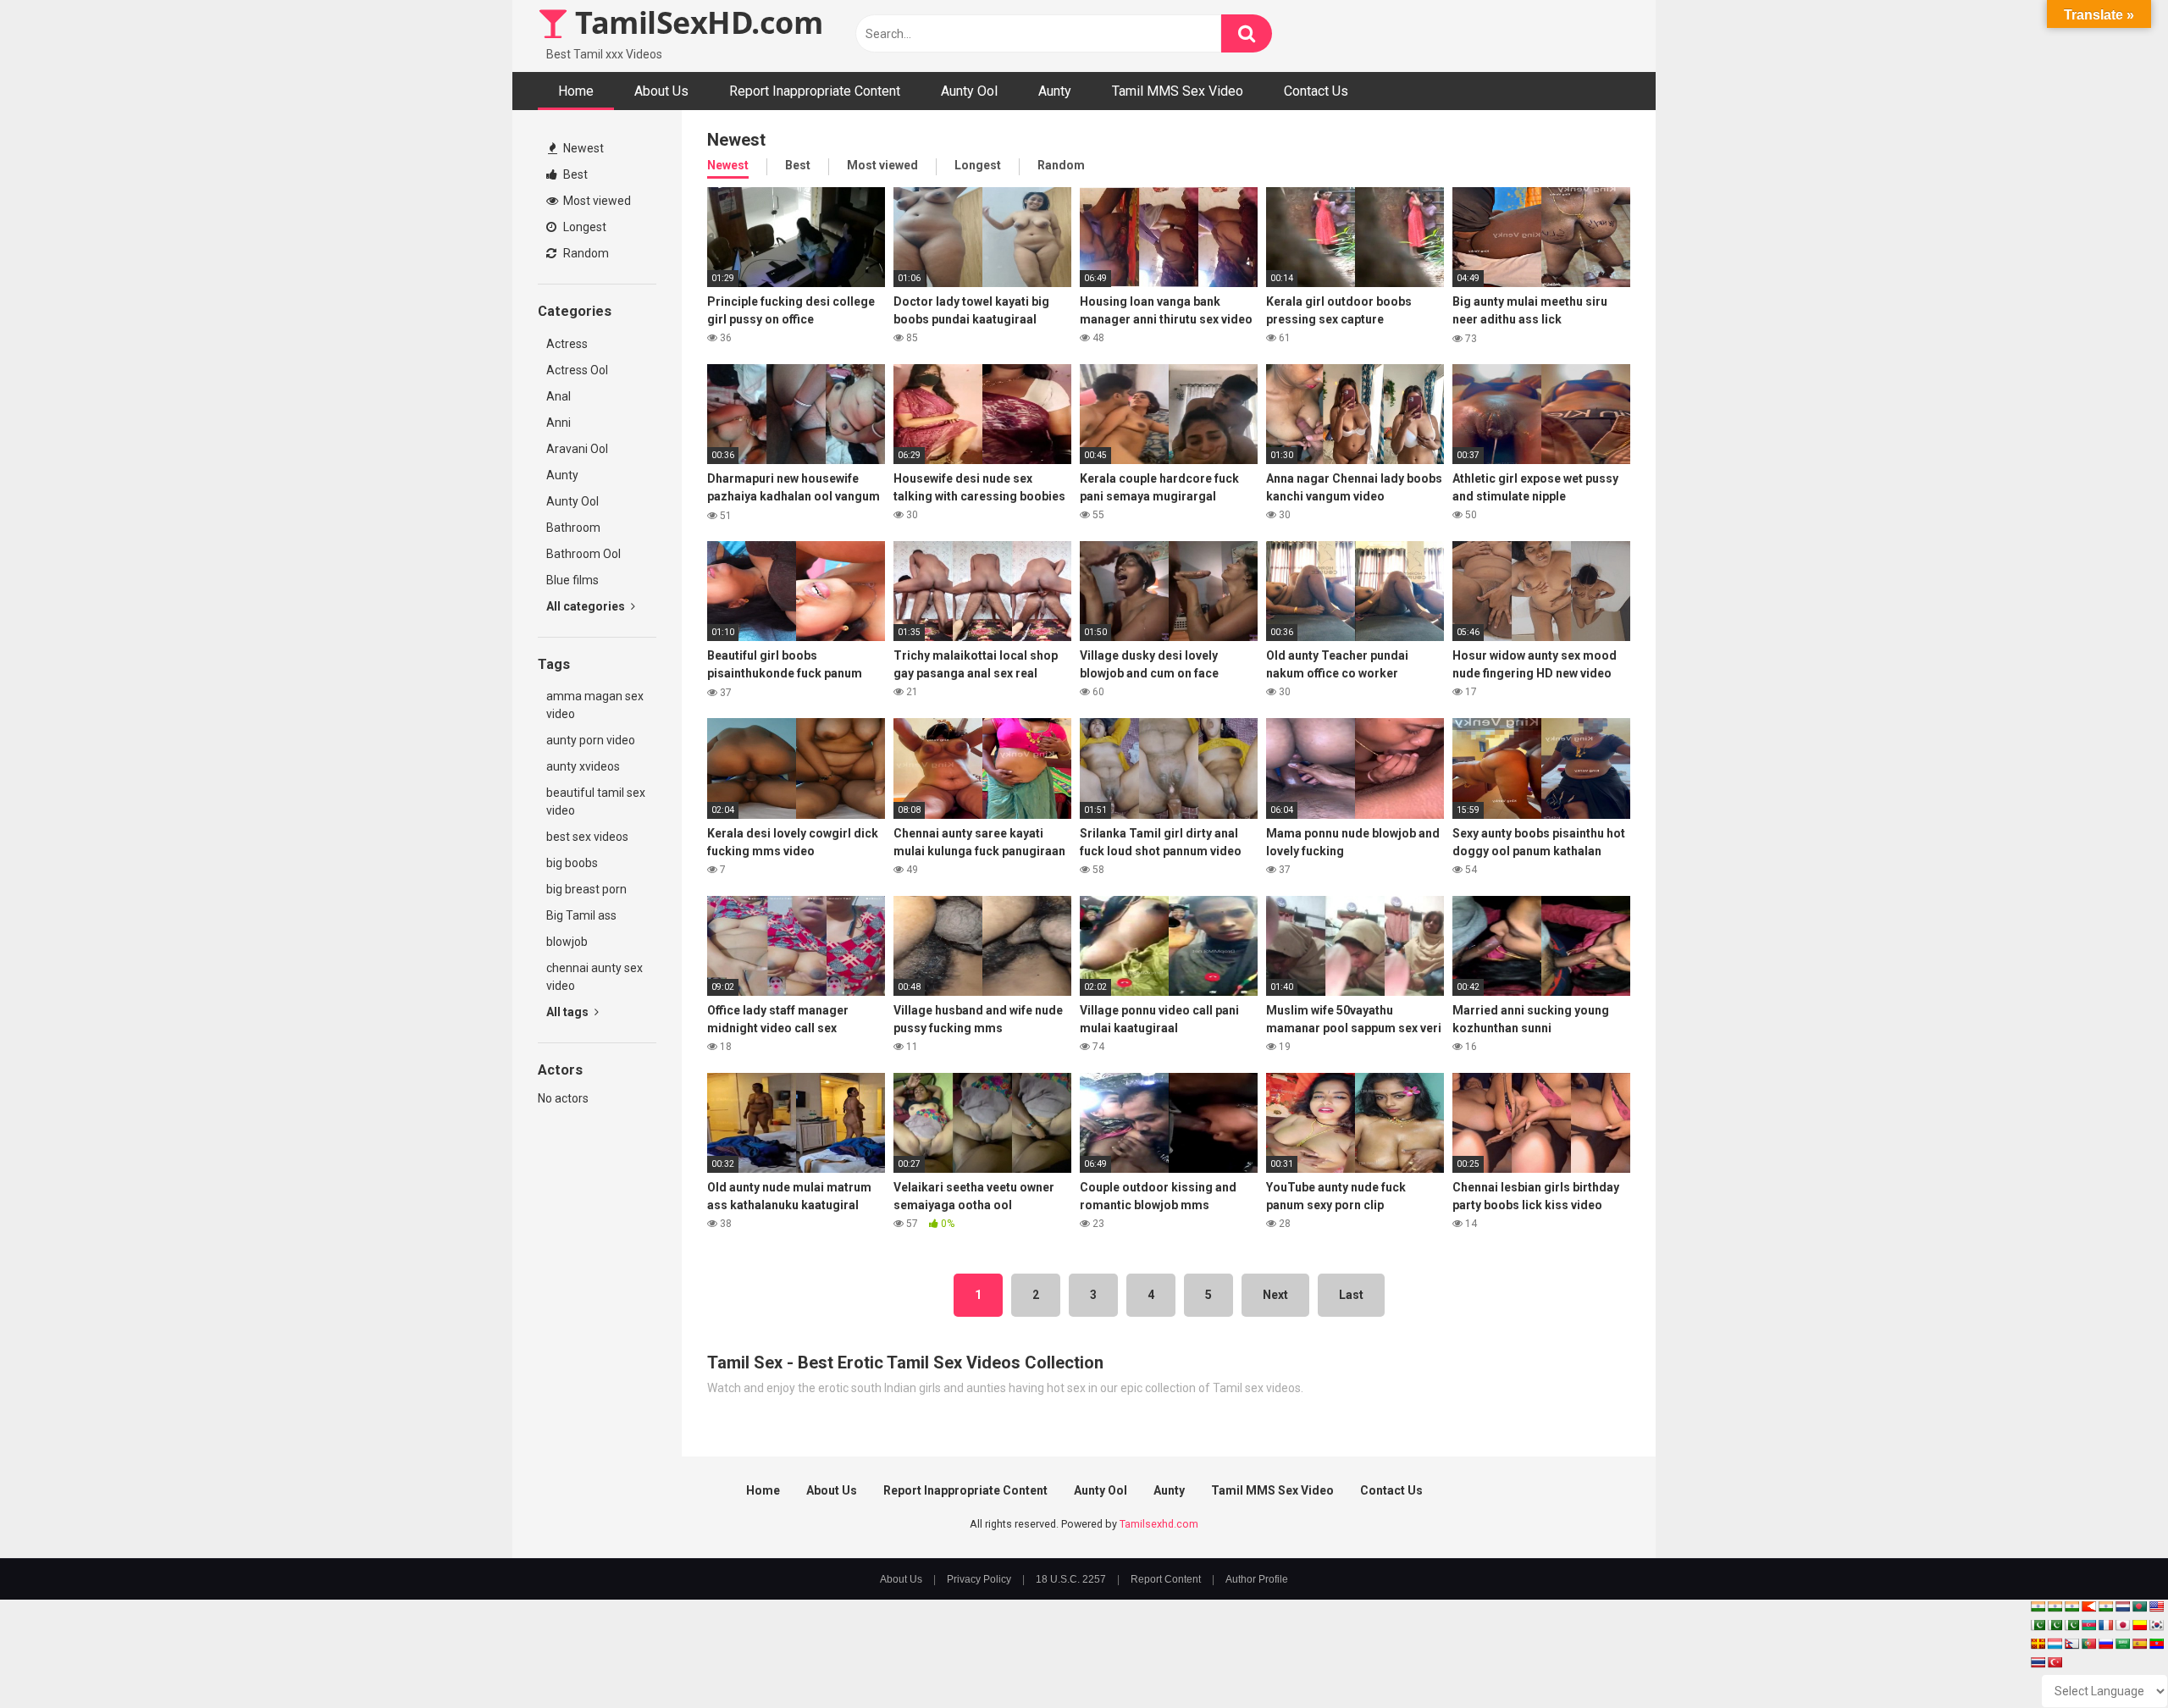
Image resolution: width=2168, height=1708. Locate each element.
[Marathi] (2088, 1606)
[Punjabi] (2055, 1625)
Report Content (1166, 1579)
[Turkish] (2055, 1662)
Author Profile (1257, 1579)
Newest (582, 148)
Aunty (1055, 91)
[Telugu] (2156, 1644)
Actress (567, 344)
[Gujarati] (2038, 1606)
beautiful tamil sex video (596, 801)
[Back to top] (2111, 1657)
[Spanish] (2139, 1644)
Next (1275, 1295)
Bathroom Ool (583, 554)
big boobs (572, 863)
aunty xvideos (583, 766)
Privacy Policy (979, 1579)
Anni (559, 423)
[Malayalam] (2055, 1606)
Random (585, 253)
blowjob (567, 942)
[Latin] (2038, 1644)
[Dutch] (2122, 1606)
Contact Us (1316, 91)
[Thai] (2038, 1662)
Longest (583, 227)
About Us (661, 91)
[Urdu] (2071, 1625)
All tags (569, 1012)
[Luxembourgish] (2055, 1644)
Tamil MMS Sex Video (1178, 91)
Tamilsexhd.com (1159, 1524)
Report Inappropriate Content (815, 91)
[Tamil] (2071, 1606)
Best (574, 174)
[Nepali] (2071, 1644)
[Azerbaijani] (2088, 1625)
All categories (587, 606)
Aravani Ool (577, 449)
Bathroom (573, 528)
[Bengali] (2139, 1606)
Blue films (572, 580)
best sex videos (587, 837)
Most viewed (596, 201)
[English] (2156, 1606)
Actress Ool (577, 370)
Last (1351, 1295)
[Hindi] (2105, 1606)
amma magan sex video (595, 705)
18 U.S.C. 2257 (1071, 1579)
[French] (2105, 1625)
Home (576, 91)
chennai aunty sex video (595, 977)
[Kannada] (2139, 1625)
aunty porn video (591, 740)
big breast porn (586, 889)
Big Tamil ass (581, 915)
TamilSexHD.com (695, 22)
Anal (559, 396)
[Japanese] (2122, 1625)
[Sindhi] (2038, 1625)
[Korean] (2156, 1625)
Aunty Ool (969, 91)
